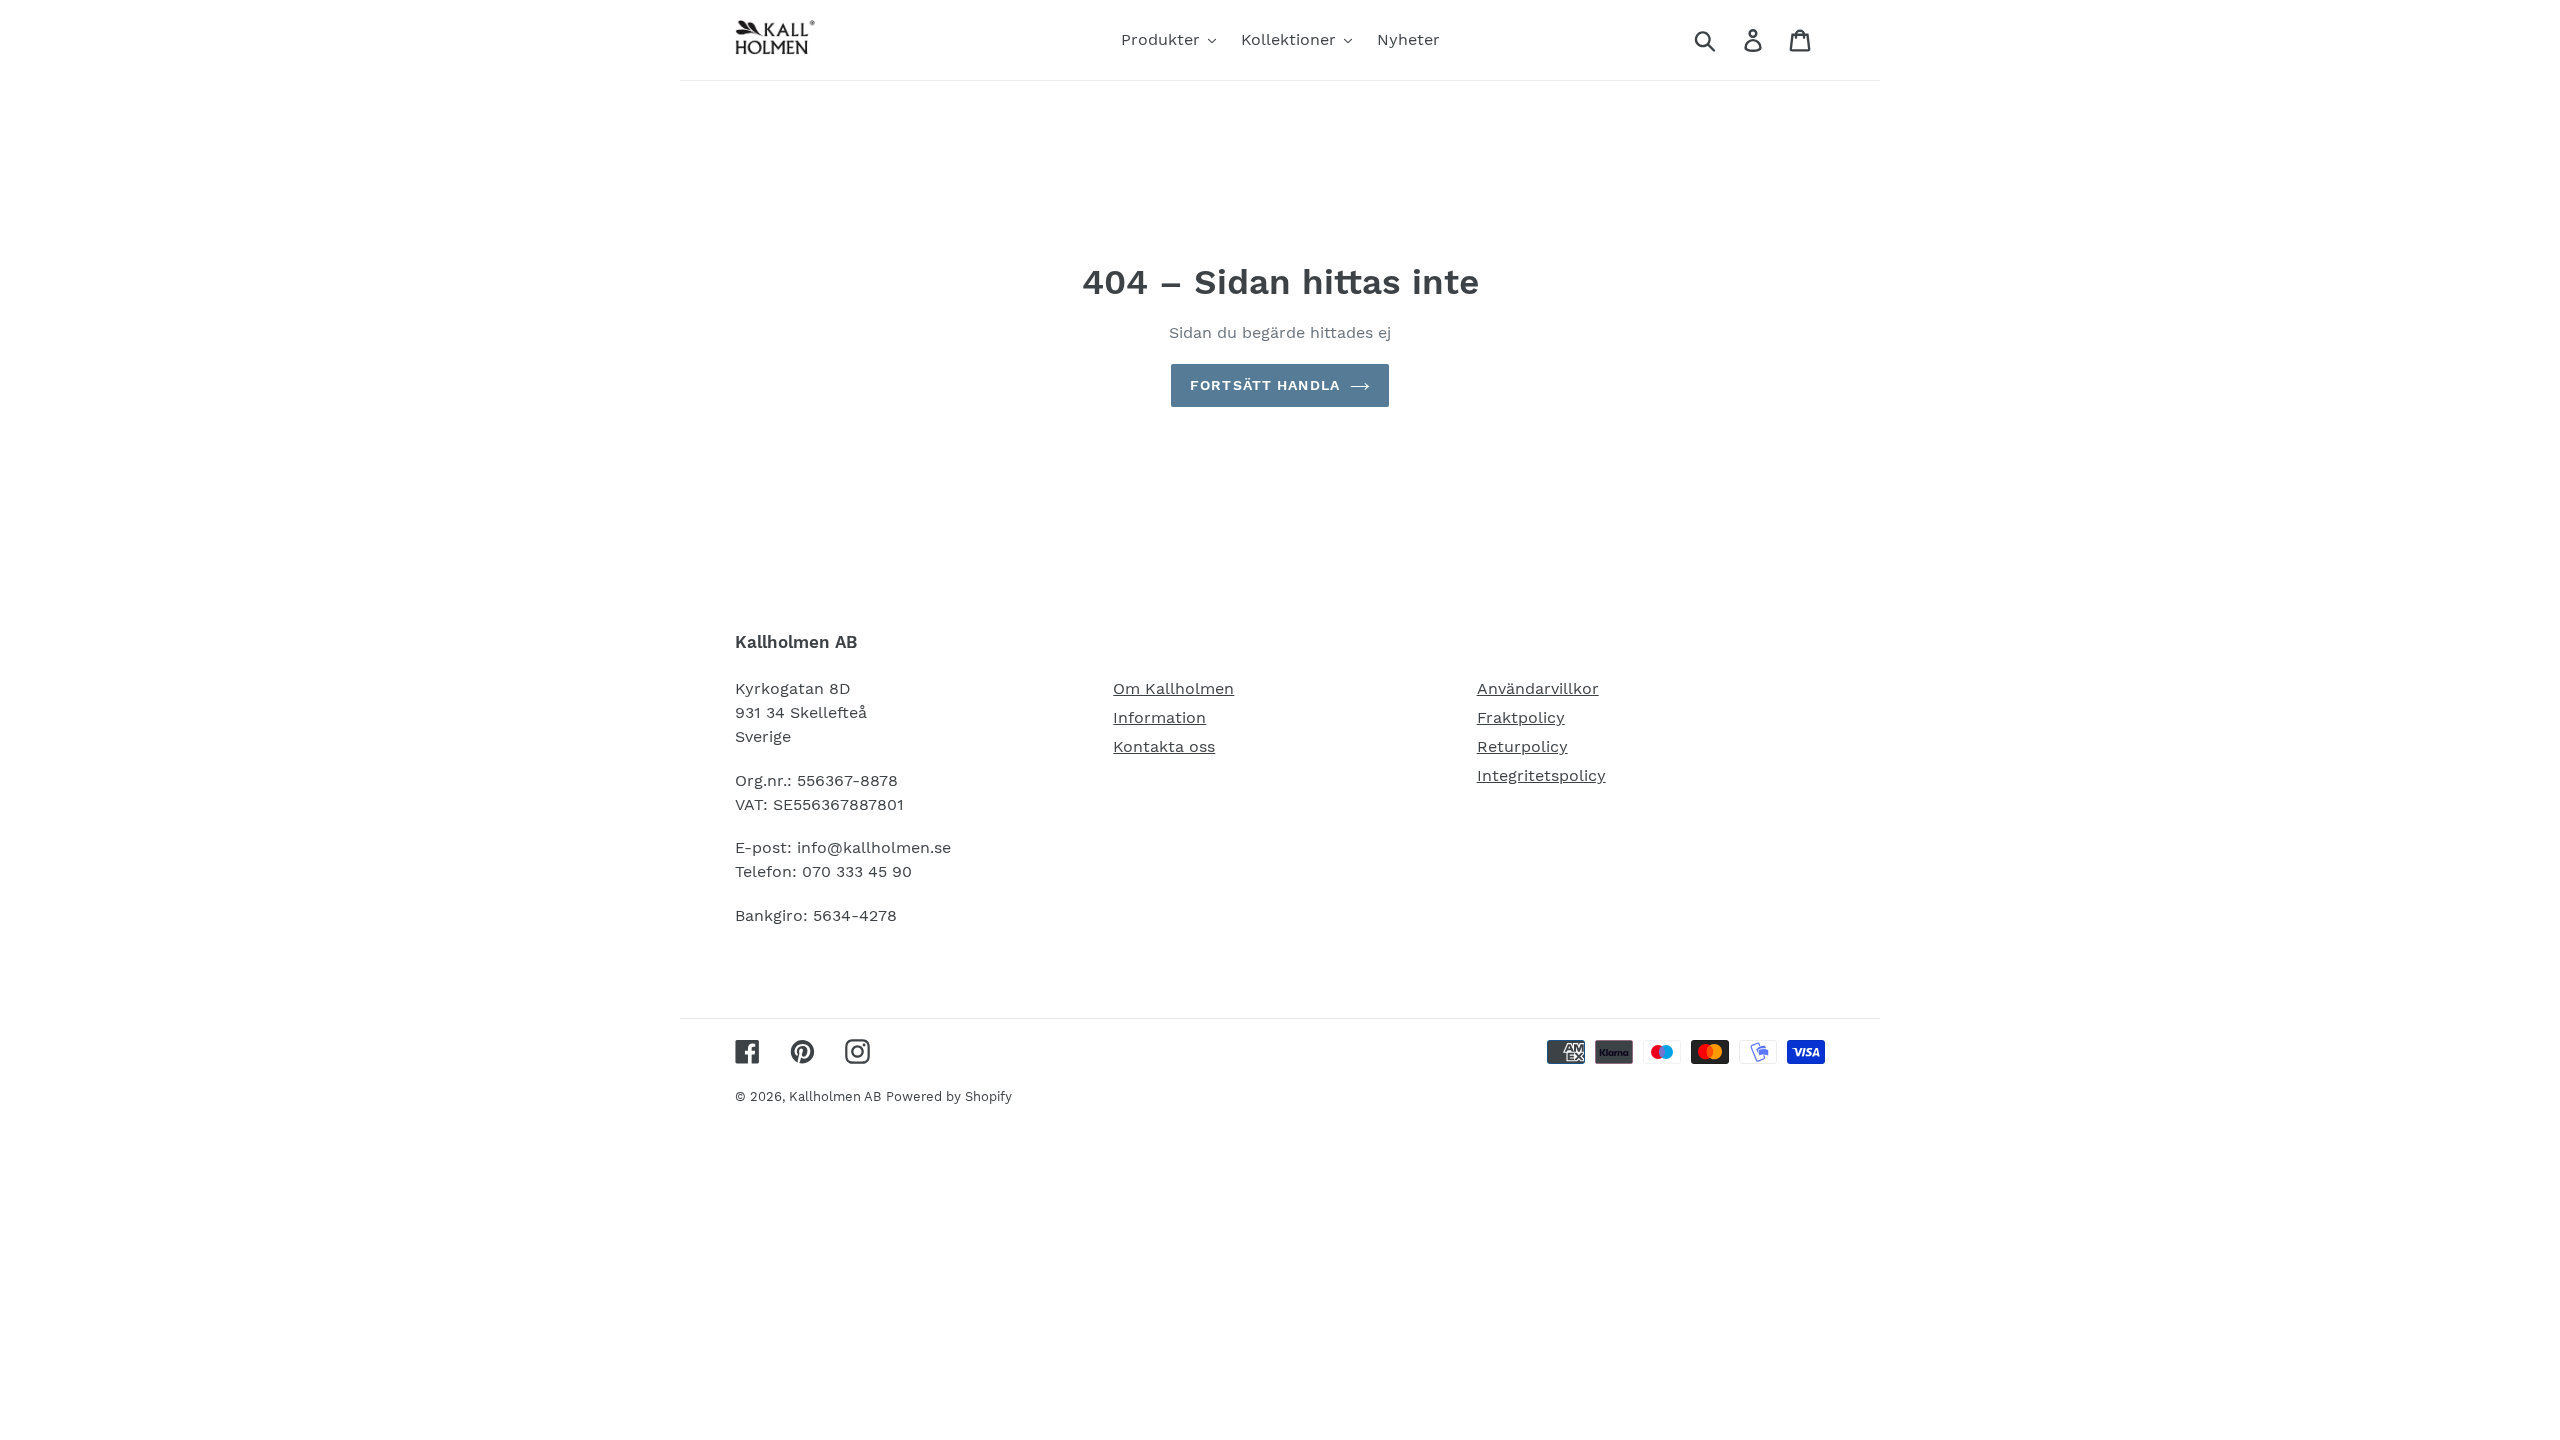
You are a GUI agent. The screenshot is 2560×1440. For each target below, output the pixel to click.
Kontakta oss (1164, 746)
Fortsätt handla (1265, 385)
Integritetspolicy (1541, 775)
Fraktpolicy (1521, 717)
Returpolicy (1522, 746)
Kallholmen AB (835, 1096)
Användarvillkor (1538, 688)
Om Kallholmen (1173, 688)
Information (1159, 717)
